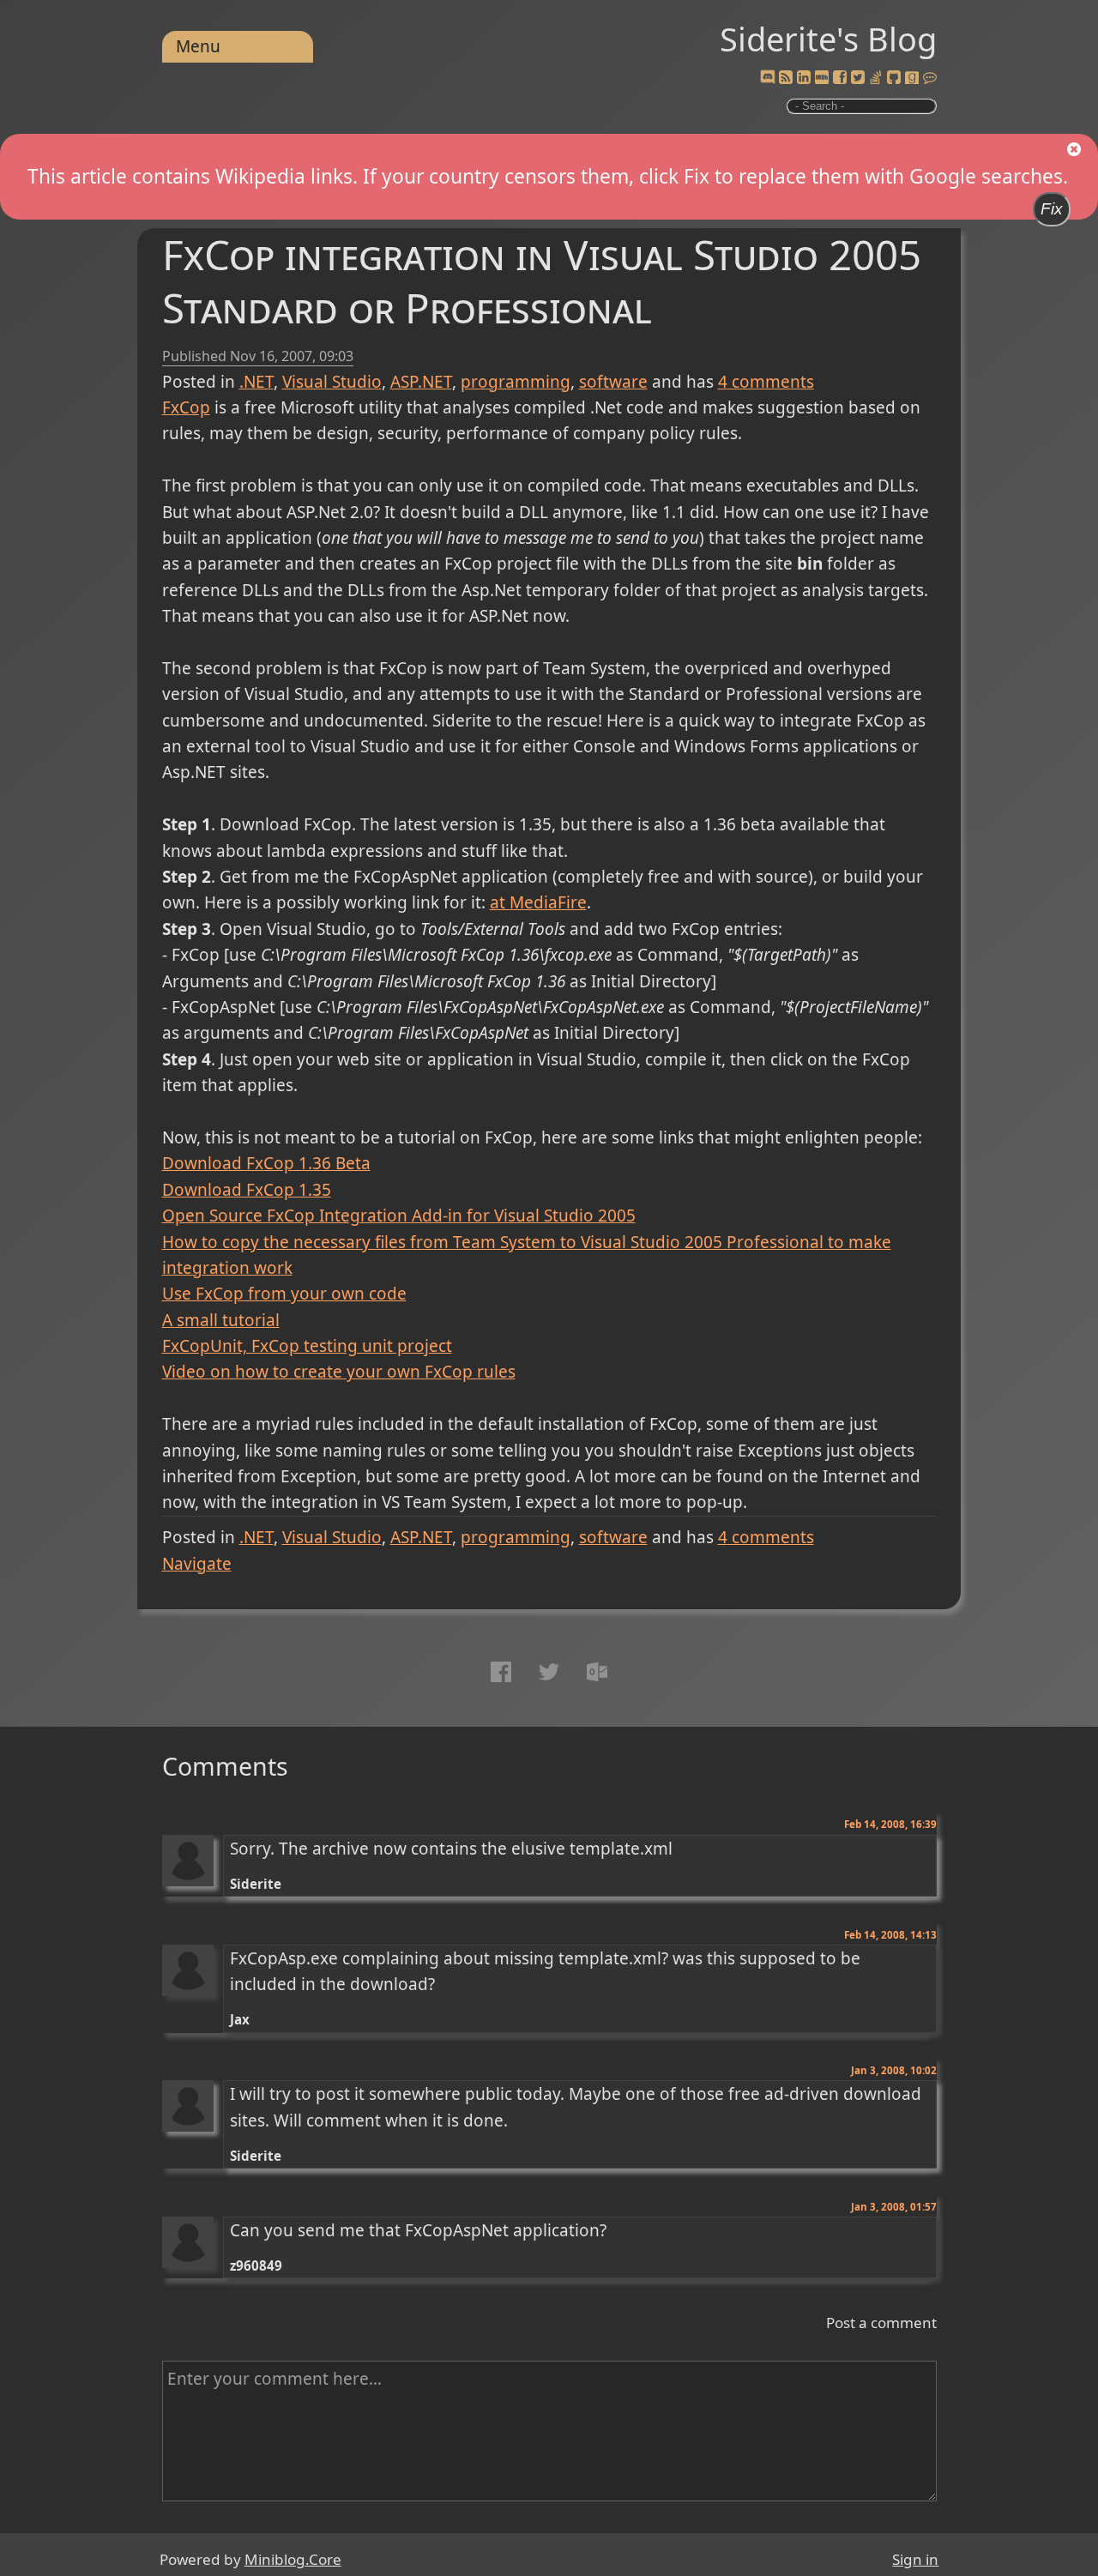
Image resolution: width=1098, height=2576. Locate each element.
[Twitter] (858, 78)
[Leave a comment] (930, 78)
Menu (198, 46)
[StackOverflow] (876, 78)
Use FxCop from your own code (284, 1294)
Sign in (915, 2559)
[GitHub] (894, 78)
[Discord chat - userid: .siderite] (768, 78)
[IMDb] (822, 78)
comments (766, 382)
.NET (256, 382)
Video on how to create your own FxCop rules (339, 1372)
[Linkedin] (804, 78)
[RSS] (786, 78)
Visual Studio (332, 382)
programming (516, 382)
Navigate (197, 1564)
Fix (1052, 209)
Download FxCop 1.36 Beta (266, 1163)
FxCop (186, 407)
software (613, 382)
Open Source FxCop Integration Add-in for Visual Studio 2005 (399, 1216)
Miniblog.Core (293, 2559)
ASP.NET (421, 382)
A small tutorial (221, 1320)
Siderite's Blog (828, 39)
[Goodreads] (912, 78)
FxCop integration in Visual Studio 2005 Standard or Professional (542, 281)
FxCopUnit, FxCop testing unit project (307, 1346)
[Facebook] (840, 78)
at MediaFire (538, 902)
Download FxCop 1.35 (247, 1190)
